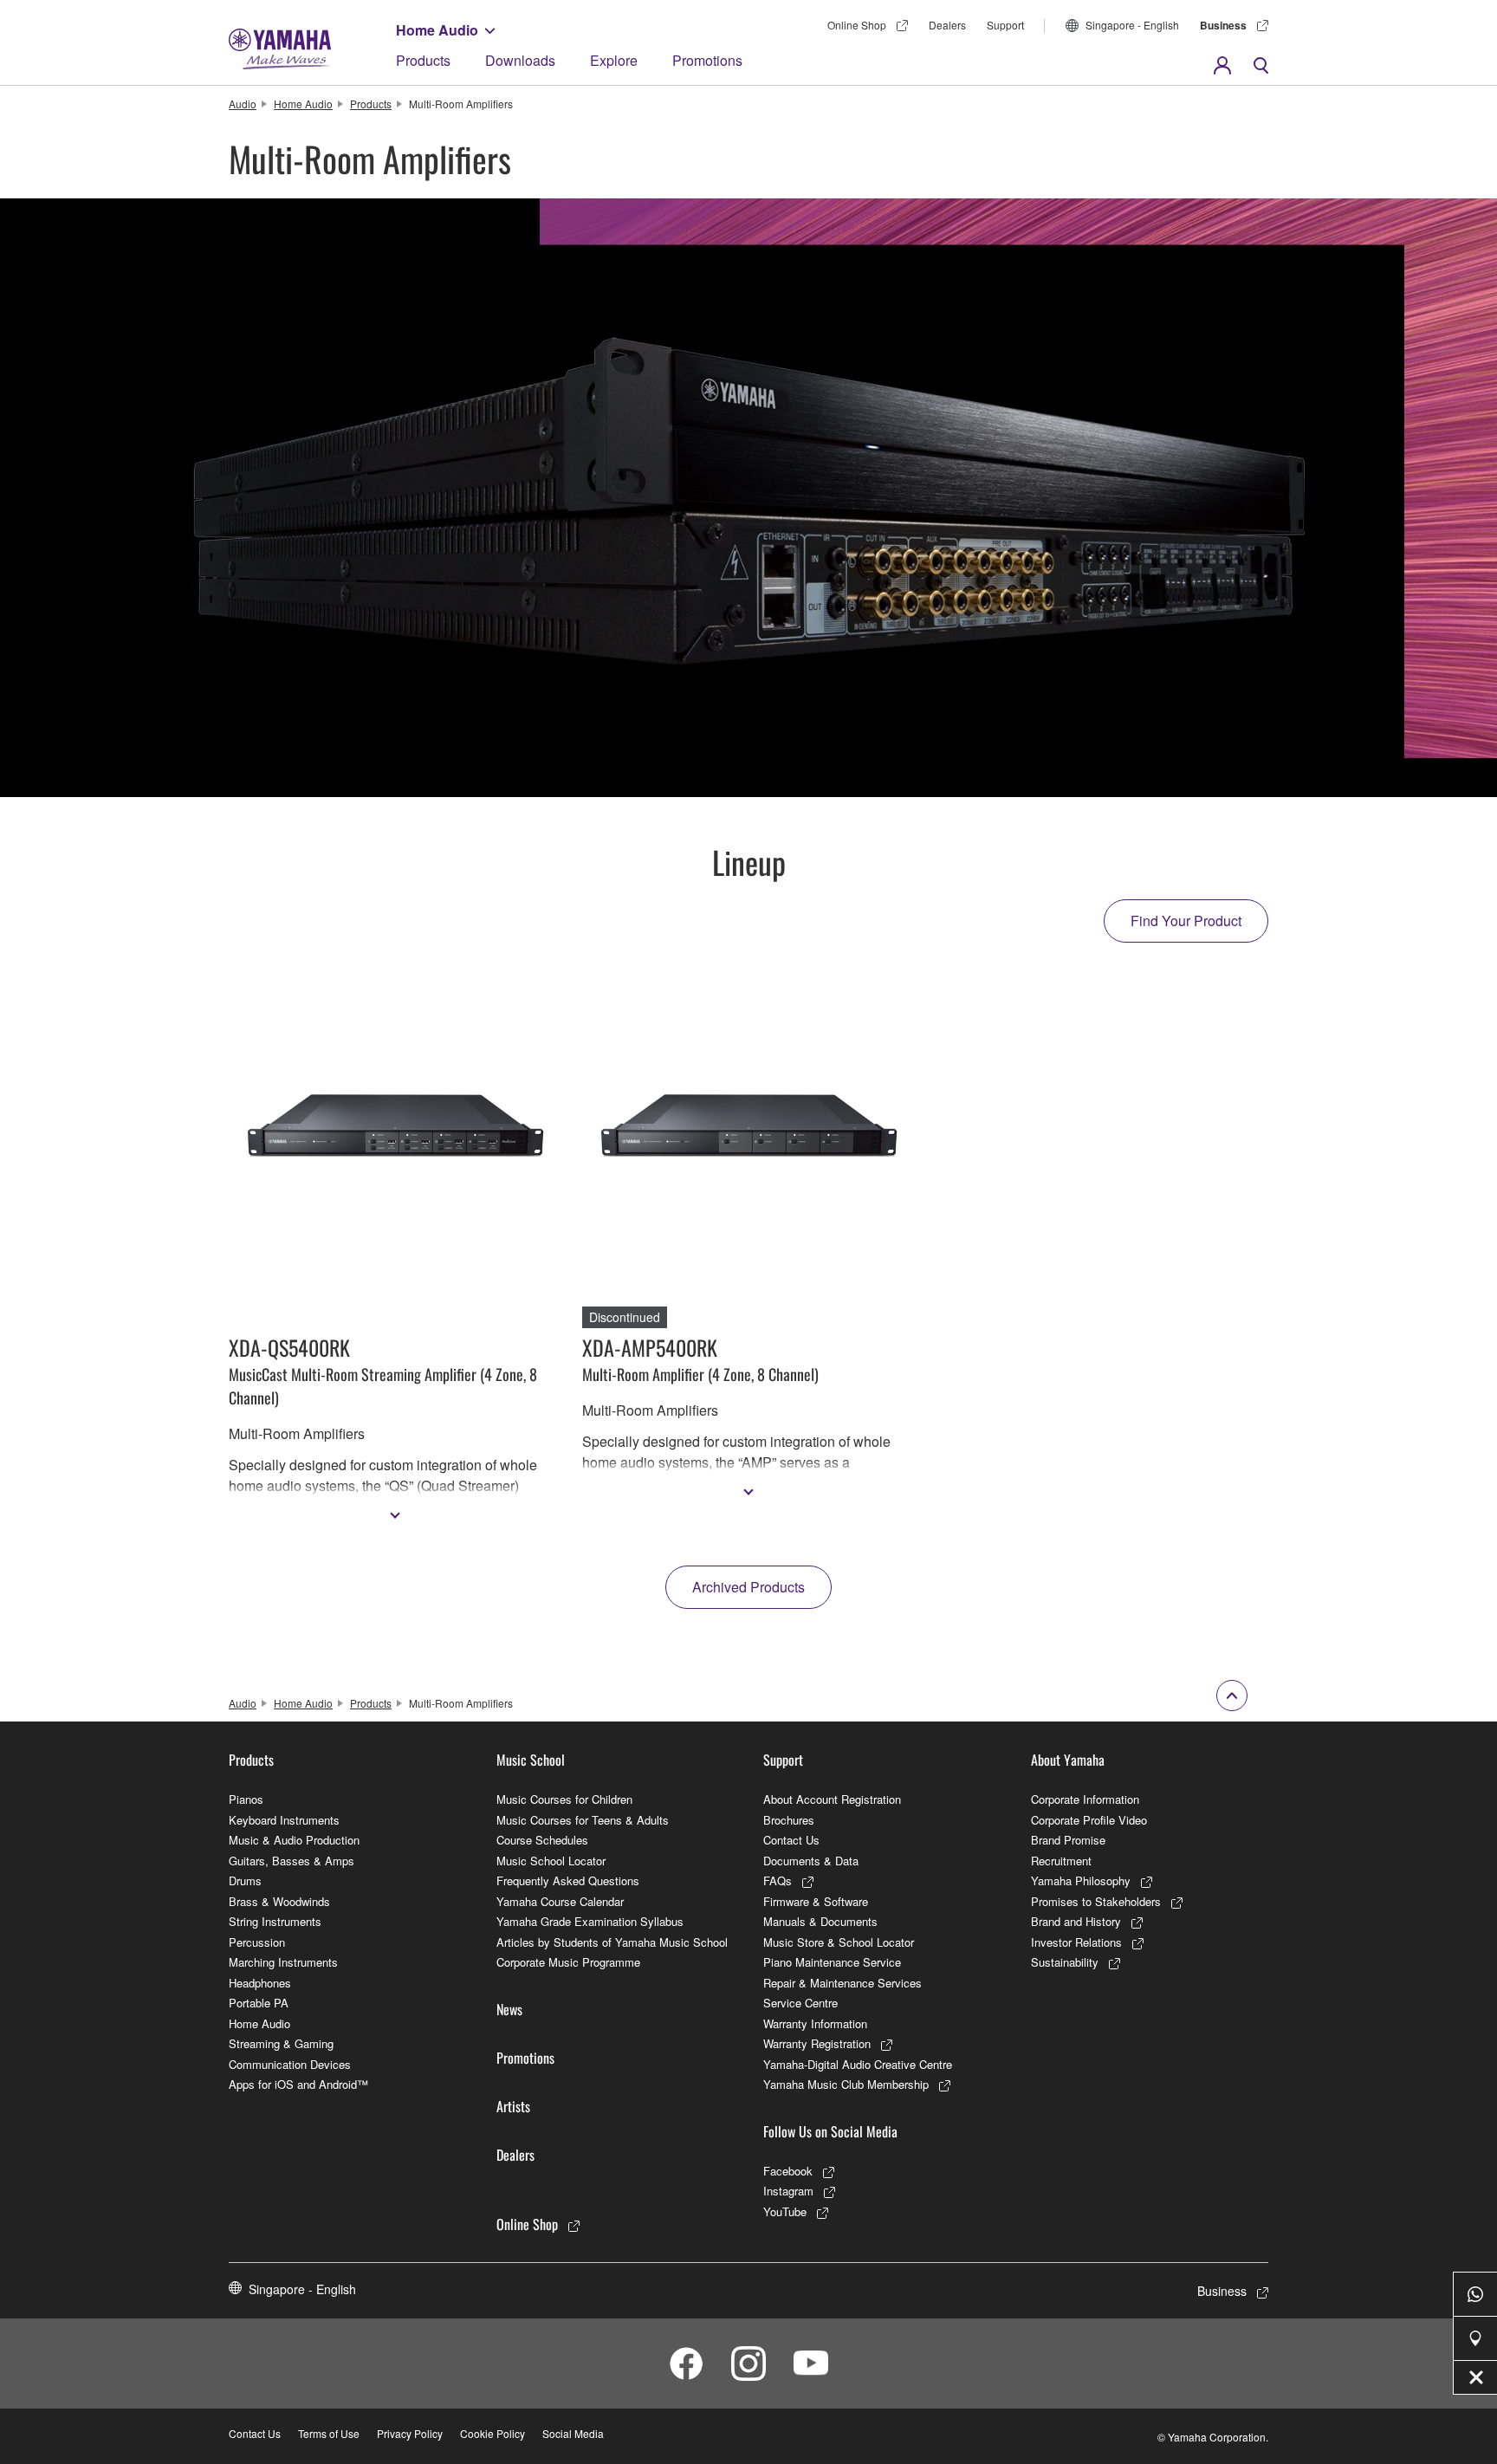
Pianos (246, 1799)
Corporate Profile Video (1089, 1820)
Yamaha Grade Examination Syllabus (590, 1921)
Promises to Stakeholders (1096, 1901)
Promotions (707, 60)
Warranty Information (815, 2023)
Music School (531, 1760)
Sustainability (1065, 1962)
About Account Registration (832, 1799)
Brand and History (1076, 1921)
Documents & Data (811, 1861)
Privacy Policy (410, 2433)
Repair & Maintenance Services (842, 1983)
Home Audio (437, 30)
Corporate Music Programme (568, 1962)
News (509, 2009)
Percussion (257, 1942)
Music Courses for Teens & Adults (583, 1820)
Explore (614, 60)
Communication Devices (290, 2064)
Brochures (789, 1820)
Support (1005, 25)
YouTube (785, 2211)
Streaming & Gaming (281, 2043)
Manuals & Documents (820, 1921)
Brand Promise (1068, 1840)
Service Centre (800, 2003)
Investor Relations (1076, 1942)
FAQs (778, 1880)
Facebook (788, 2171)
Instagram (788, 2191)
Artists (513, 2106)
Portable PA (259, 2003)
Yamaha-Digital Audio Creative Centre (858, 2064)
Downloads (520, 60)
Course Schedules (542, 1840)
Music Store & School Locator (839, 1942)
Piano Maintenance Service (832, 1962)
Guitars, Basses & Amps (292, 1861)
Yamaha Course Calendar (560, 1901)
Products (423, 60)
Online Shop (857, 25)
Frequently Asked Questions (568, 1880)
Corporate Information (1085, 1799)
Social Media (573, 2433)
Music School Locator (551, 1861)
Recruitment (1061, 1861)
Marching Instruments (283, 1962)
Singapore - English (1132, 25)
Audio (243, 104)
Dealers (947, 25)
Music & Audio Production (294, 1840)
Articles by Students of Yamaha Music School (612, 1942)
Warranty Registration (817, 2043)
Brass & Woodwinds (279, 1901)
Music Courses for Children (564, 1799)
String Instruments (275, 1921)
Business (1223, 25)
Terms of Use (329, 2433)
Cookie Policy (493, 2433)
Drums (245, 1880)
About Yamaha (1068, 1760)
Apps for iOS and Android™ (298, 2084)
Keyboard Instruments (284, 1820)
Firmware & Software (816, 1901)
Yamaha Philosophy (1081, 1880)
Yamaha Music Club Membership (846, 2084)
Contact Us (791, 1840)
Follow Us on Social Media (830, 2131)
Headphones (260, 1983)
